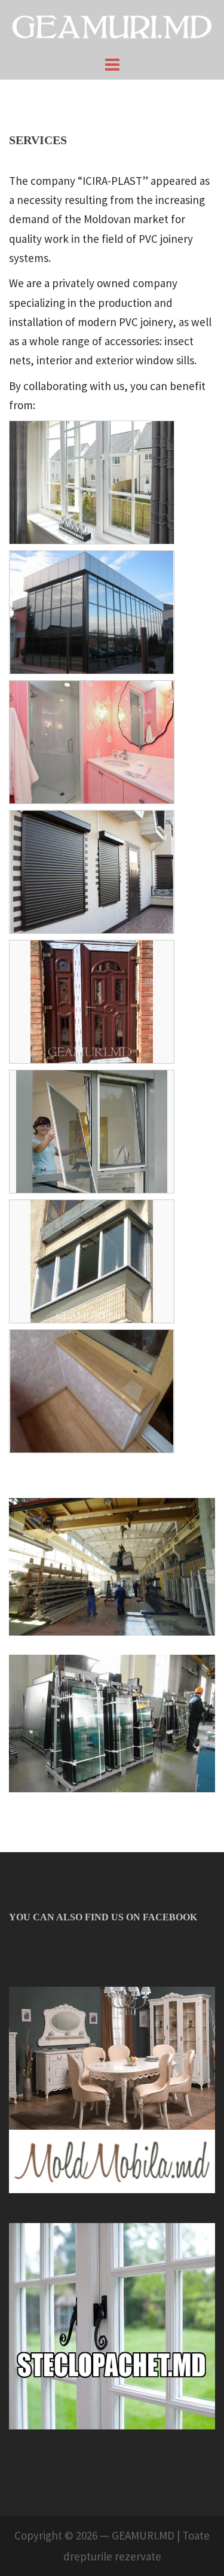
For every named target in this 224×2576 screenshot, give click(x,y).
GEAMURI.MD (143, 2535)
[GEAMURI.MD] (112, 26)
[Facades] (92, 612)
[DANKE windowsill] (92, 1391)
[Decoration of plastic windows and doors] (92, 1002)
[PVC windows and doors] (92, 482)
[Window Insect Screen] (92, 1132)
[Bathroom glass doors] (92, 742)
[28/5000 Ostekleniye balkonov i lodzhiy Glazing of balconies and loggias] (92, 1261)
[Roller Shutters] (92, 872)
